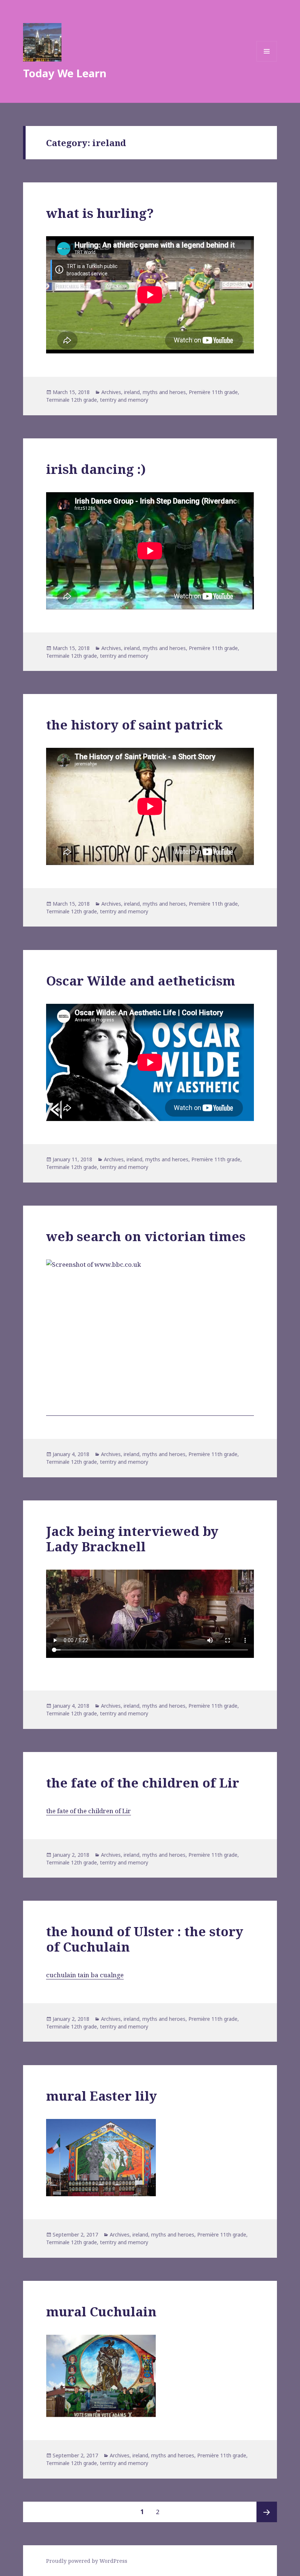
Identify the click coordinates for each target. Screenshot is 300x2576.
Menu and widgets (267, 61)
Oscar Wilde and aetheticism (141, 981)
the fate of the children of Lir (143, 1783)
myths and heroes (164, 392)
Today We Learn (65, 73)
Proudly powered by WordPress (87, 2561)
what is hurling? (100, 213)
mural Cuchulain (101, 2311)
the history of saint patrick (134, 725)
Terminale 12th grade (72, 400)
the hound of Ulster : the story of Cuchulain (145, 1939)
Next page (267, 2512)
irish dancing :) (96, 469)
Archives (111, 392)
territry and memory (124, 400)
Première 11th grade (213, 392)
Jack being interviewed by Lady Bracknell (132, 1539)
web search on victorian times (146, 1236)
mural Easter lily (102, 2096)
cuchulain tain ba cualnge (85, 1975)
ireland (132, 392)
